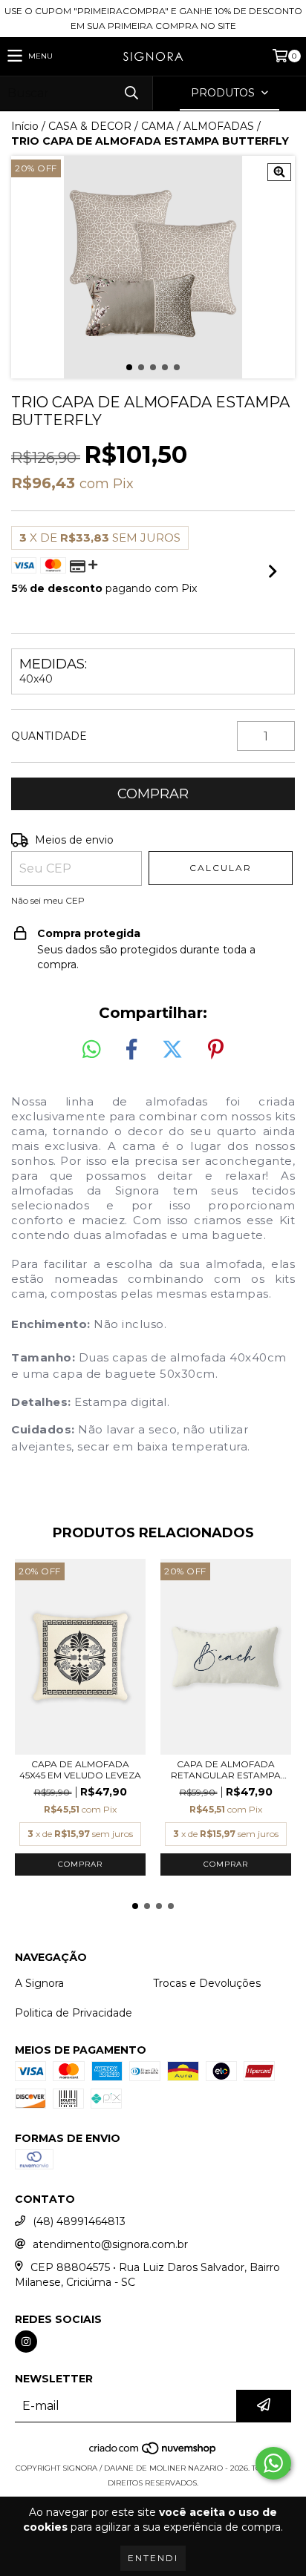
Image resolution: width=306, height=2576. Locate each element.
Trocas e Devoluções (207, 1983)
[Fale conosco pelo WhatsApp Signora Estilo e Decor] (273, 2463)
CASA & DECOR (90, 126)
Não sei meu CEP (48, 900)
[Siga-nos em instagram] (26, 2342)
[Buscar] (131, 93)
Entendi (153, 2558)
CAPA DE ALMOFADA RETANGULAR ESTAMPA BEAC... (226, 1770)
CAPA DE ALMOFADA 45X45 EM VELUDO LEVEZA (80, 1770)
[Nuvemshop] (153, 2453)
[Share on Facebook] (131, 1050)
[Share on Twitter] (172, 1050)
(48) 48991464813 (79, 2221)
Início (25, 126)
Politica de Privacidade (74, 2013)
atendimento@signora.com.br (110, 2244)
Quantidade (49, 736)
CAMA (157, 126)
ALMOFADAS (219, 126)
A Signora (39, 1983)
